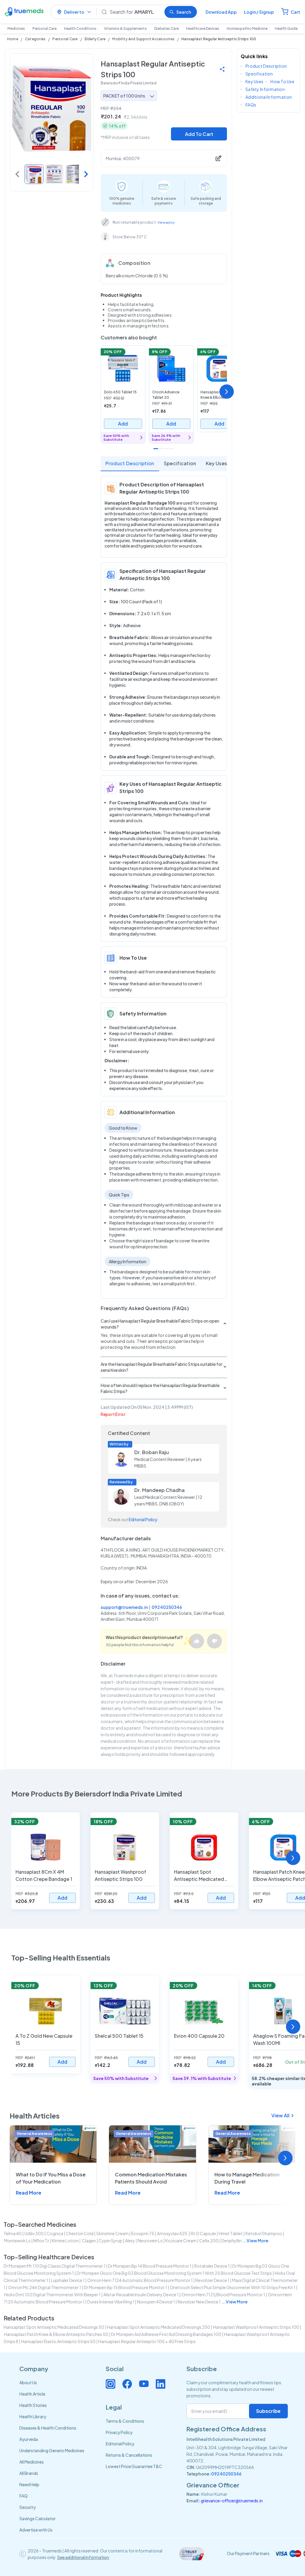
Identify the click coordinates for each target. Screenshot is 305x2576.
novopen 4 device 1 (156, 2302)
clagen (89, 2241)
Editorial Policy (143, 1519)
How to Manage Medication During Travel (247, 2178)
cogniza (55, 2233)
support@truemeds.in (124, 1607)
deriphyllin (231, 2241)
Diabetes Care (166, 28)
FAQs (251, 105)
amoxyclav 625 (172, 2233)
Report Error (113, 1414)
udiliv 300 (34, 2233)
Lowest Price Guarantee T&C (134, 2466)
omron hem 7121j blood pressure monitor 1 (223, 2294)
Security (28, 2507)
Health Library (33, 2416)
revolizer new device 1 (199, 2302)
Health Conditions (80, 28)
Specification (180, 463)
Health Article (32, 2394)
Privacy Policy (119, 2432)
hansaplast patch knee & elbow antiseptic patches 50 (56, 2334)
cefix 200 (209, 2241)
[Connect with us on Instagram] (111, 2384)
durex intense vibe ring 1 (111, 2302)
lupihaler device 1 (68, 2280)
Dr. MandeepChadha (159, 1490)
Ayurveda (29, 2439)
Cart (295, 12)
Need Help (29, 2484)
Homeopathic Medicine (247, 28)
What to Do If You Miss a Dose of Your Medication (51, 2178)
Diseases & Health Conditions (48, 2428)
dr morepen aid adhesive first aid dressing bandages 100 (166, 2334)
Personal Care (45, 28)
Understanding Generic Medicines (52, 2450)
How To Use (282, 81)
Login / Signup (259, 12)
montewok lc (17, 2241)
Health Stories (33, 2405)
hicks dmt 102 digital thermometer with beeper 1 (52, 2294)
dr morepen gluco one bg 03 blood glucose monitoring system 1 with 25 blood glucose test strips (174, 2273)
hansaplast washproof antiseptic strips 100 (256, 2327)
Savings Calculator (38, 2518)
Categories (35, 39)
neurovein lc (150, 2241)
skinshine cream (112, 2233)
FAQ (24, 2496)
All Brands (29, 2473)
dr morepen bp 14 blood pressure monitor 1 (150, 2266)
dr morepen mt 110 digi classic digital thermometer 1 (55, 2266)
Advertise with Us (36, 2530)
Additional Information (269, 97)
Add (123, 424)
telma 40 (13, 2233)
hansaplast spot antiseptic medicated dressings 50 (54, 2327)
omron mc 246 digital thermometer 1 (45, 2287)
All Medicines (32, 2462)
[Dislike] (214, 1641)
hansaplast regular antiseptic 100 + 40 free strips (147, 2341)
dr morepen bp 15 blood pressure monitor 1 (125, 2287)
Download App (221, 12)
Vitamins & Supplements (125, 28)
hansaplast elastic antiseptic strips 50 (58, 2341)
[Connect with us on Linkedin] (161, 2384)
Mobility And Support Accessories (143, 39)
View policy (166, 222)
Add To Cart (199, 134)
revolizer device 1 (212, 2280)
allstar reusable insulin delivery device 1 (141, 2294)
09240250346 (167, 1607)
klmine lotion (65, 2241)
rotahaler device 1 (212, 2266)
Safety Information (265, 89)
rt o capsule (203, 2233)
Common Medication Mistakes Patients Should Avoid (151, 2178)
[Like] (197, 1641)
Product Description (130, 463)
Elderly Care (95, 39)
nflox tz (41, 2241)
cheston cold (80, 2233)
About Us (28, 2382)
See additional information (83, 2557)
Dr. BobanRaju (152, 1452)
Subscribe (268, 2411)
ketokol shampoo (264, 2233)
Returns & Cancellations (129, 2455)
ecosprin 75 (143, 2233)
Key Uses (217, 463)
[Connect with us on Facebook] (127, 2384)
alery (130, 2241)
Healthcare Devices (203, 28)
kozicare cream (181, 2241)
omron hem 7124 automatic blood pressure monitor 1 (140, 2280)
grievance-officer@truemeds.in (232, 2501)
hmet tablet (231, 2233)
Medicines (16, 28)
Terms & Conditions (125, 2421)
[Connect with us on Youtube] (144, 2384)
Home (13, 39)
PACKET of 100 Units (124, 96)
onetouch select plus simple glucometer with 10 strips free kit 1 (233, 2287)
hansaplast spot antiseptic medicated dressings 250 (159, 2327)
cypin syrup (111, 2241)
